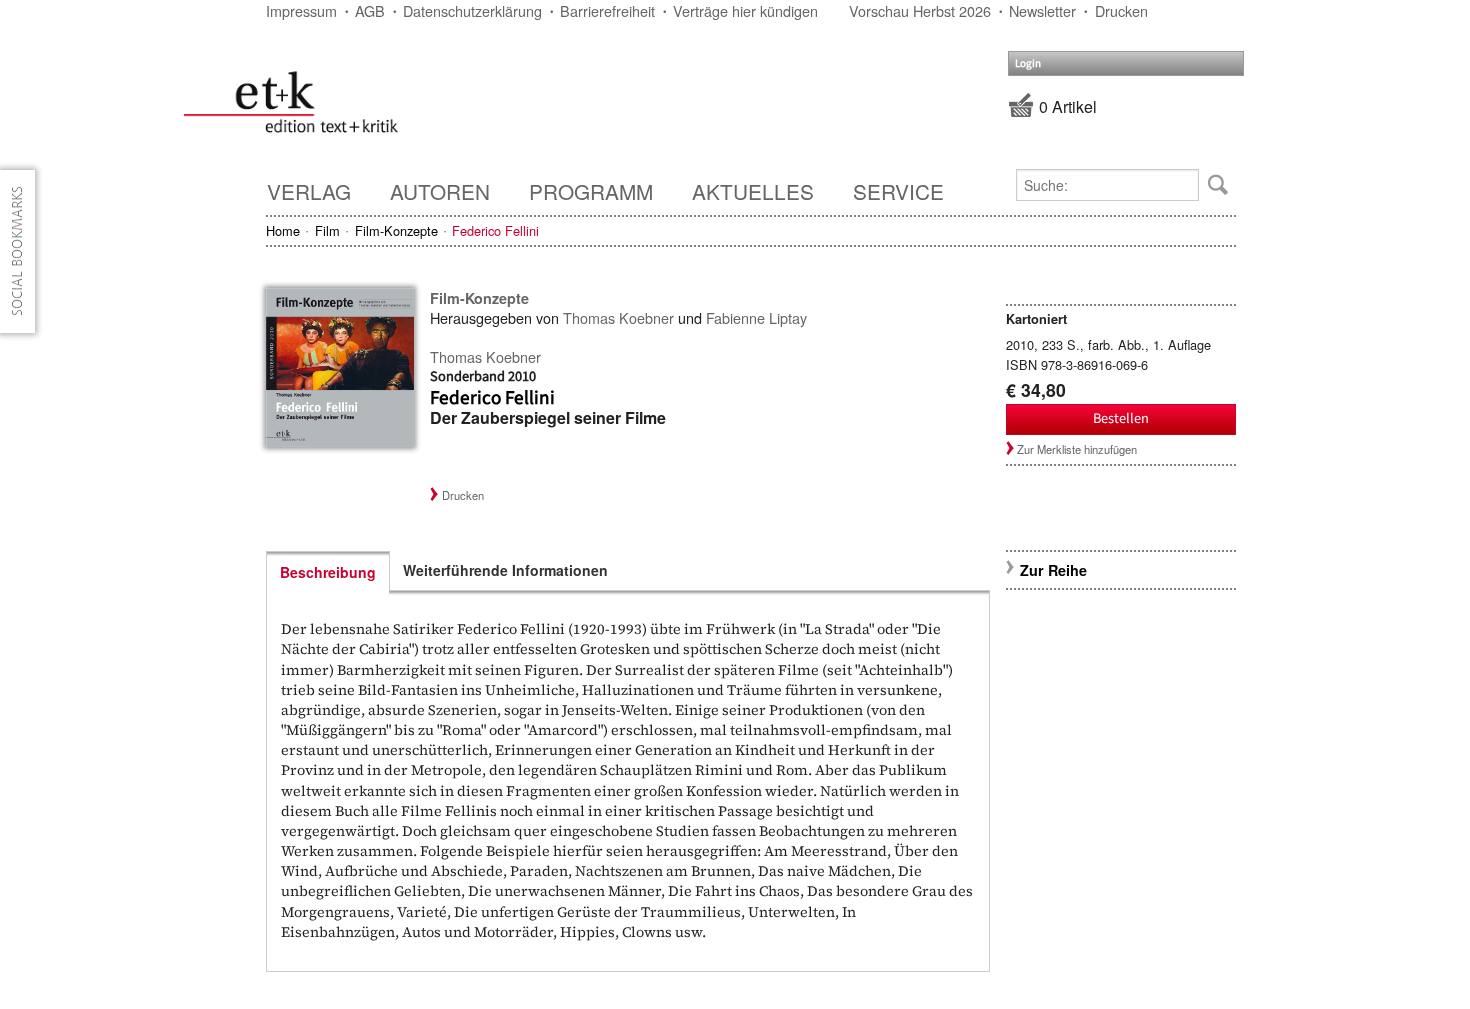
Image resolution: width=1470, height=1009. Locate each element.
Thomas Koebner (618, 317)
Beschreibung (328, 572)
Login (1028, 63)
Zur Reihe (1053, 570)
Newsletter (1042, 10)
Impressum (301, 10)
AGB (370, 10)
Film (327, 230)
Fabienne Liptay (756, 317)
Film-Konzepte (396, 230)
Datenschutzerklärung (472, 10)
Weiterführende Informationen (505, 570)
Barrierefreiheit (607, 10)
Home (283, 230)
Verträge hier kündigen (745, 10)
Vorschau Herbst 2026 (920, 10)
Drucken (1121, 10)
